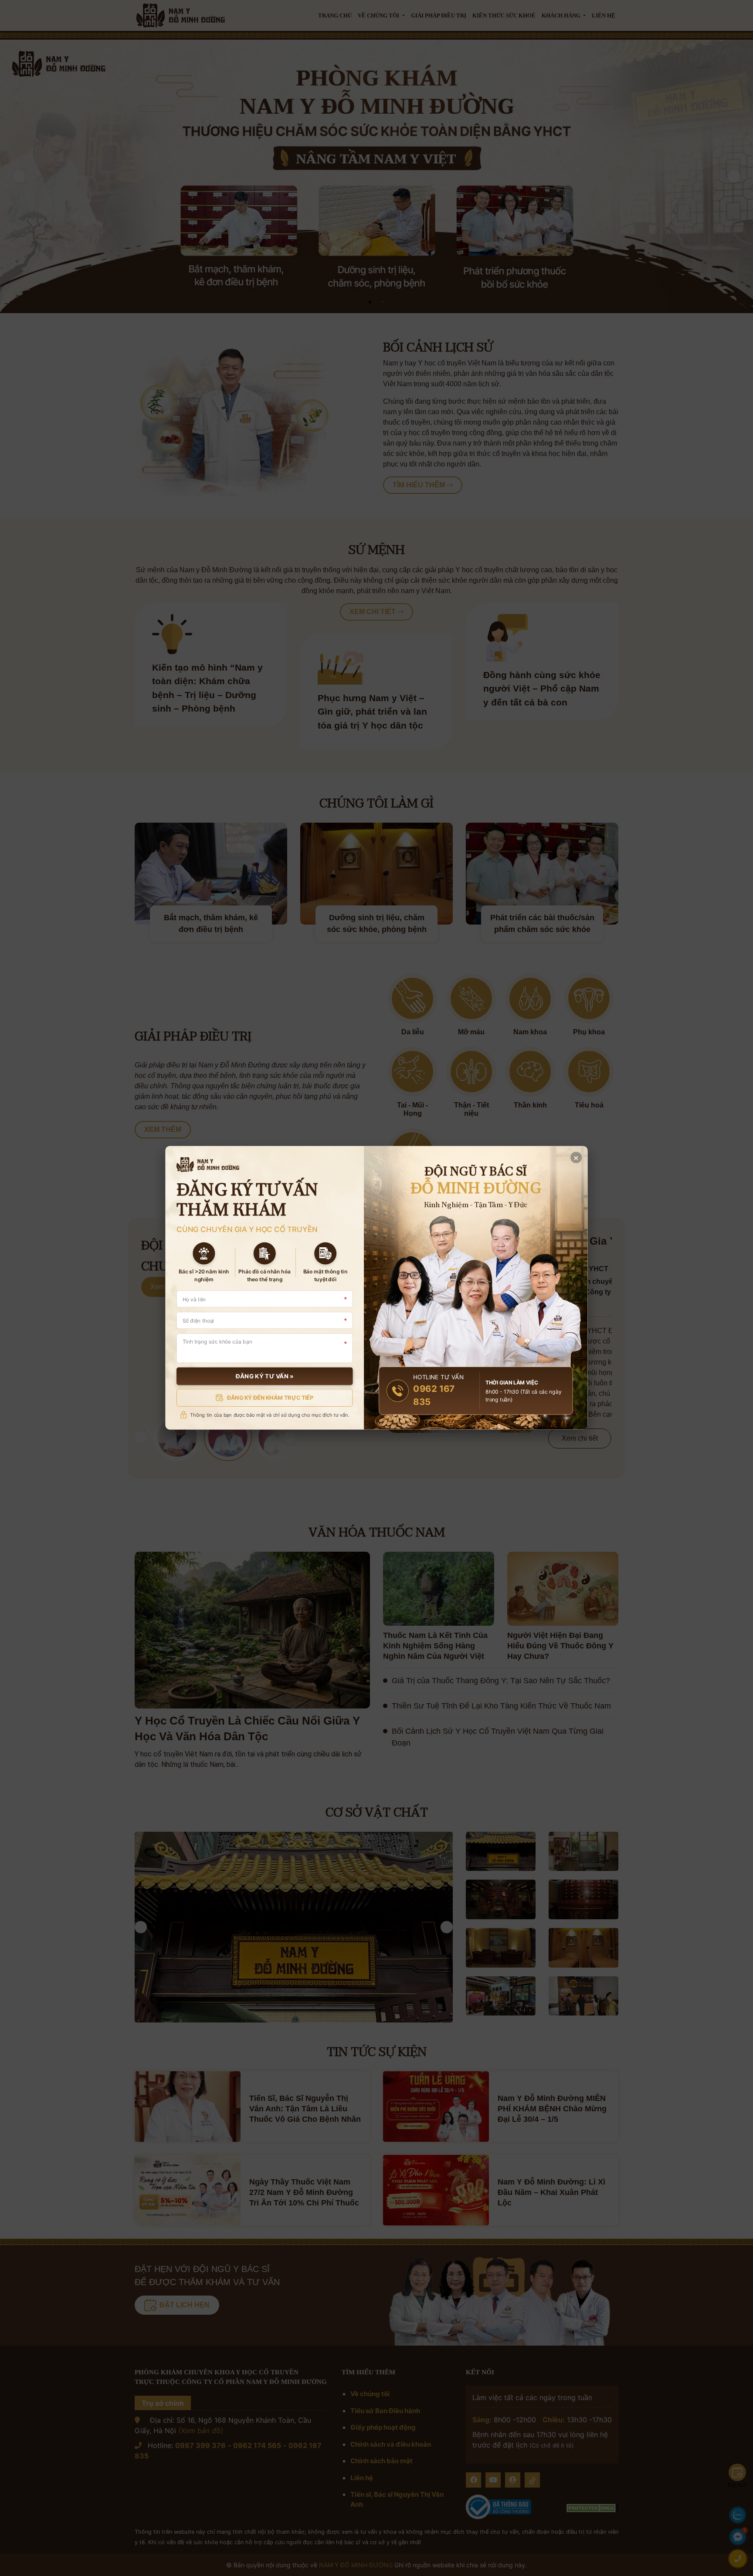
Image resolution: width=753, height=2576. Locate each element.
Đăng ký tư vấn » (265, 1376)
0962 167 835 (434, 1396)
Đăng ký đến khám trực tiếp (270, 1398)
